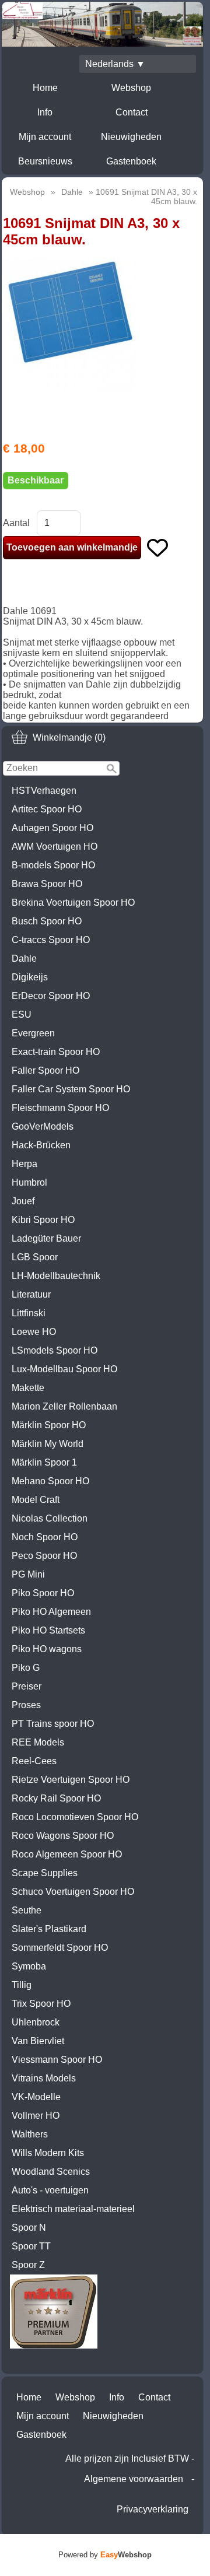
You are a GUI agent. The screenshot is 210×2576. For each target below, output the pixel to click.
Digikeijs (30, 977)
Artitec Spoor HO (47, 809)
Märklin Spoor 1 (44, 1462)
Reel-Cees (34, 1761)
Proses (26, 1705)
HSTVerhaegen (44, 791)
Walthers (30, 2134)
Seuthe (27, 1910)
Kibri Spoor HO (43, 1220)
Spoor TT (31, 2246)
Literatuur (31, 1294)
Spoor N (29, 2228)
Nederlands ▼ (115, 64)
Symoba (29, 1966)
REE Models (38, 1742)
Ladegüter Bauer (46, 1238)
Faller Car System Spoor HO (71, 1089)
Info (45, 112)
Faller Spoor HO (45, 1070)
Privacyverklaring (153, 2509)
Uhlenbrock (36, 2022)
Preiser (27, 1686)
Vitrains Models (44, 2078)
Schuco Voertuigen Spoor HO (73, 1892)
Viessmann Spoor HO (57, 2060)
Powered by (105, 2555)
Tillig (22, 1985)
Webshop (131, 88)
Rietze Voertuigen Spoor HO (71, 1780)
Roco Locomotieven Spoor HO (75, 1817)
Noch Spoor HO (45, 1537)
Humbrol (29, 1182)
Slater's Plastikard (49, 1929)
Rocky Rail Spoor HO (56, 1798)
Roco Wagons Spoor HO (63, 1836)
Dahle (24, 958)
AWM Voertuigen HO (55, 847)
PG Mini (28, 1574)
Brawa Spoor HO (47, 884)
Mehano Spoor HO (50, 1481)
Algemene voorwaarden (134, 2479)
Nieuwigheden (131, 137)
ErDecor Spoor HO (51, 996)
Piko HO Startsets (48, 1630)
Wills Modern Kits (48, 2153)
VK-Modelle (36, 2097)
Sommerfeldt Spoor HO (60, 1948)
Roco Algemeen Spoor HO (67, 1854)
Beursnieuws (45, 161)
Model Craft (36, 1500)
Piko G (26, 1668)
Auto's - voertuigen (50, 2190)
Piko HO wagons (47, 1649)
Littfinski (29, 1313)
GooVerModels (43, 1126)
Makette (28, 1388)
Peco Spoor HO (44, 1556)
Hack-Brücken (41, 1145)
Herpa (24, 1164)
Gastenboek (131, 161)
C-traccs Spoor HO (51, 940)
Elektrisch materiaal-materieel (73, 2209)
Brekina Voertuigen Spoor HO (73, 903)
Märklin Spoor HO (49, 1425)
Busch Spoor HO (47, 921)
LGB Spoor (35, 1257)
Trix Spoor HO (41, 2004)
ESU (22, 1014)
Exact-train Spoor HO (56, 1052)
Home (45, 88)
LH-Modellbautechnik (56, 1276)
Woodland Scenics (51, 2172)
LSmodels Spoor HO (55, 1350)
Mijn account (45, 137)
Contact (132, 112)
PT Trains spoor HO (53, 1724)
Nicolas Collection (50, 1518)
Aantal (16, 523)
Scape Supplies (45, 1873)
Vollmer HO (36, 2116)
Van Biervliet (38, 2041)
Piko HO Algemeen (51, 1612)
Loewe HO (34, 1332)
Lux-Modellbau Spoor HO (64, 1369)
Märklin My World (48, 1444)
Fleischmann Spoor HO (60, 1108)
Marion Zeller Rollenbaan (64, 1406)
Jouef (23, 1201)
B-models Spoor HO (53, 865)
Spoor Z (28, 2265)
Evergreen (33, 1033)
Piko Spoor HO (43, 1593)
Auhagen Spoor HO (52, 828)
